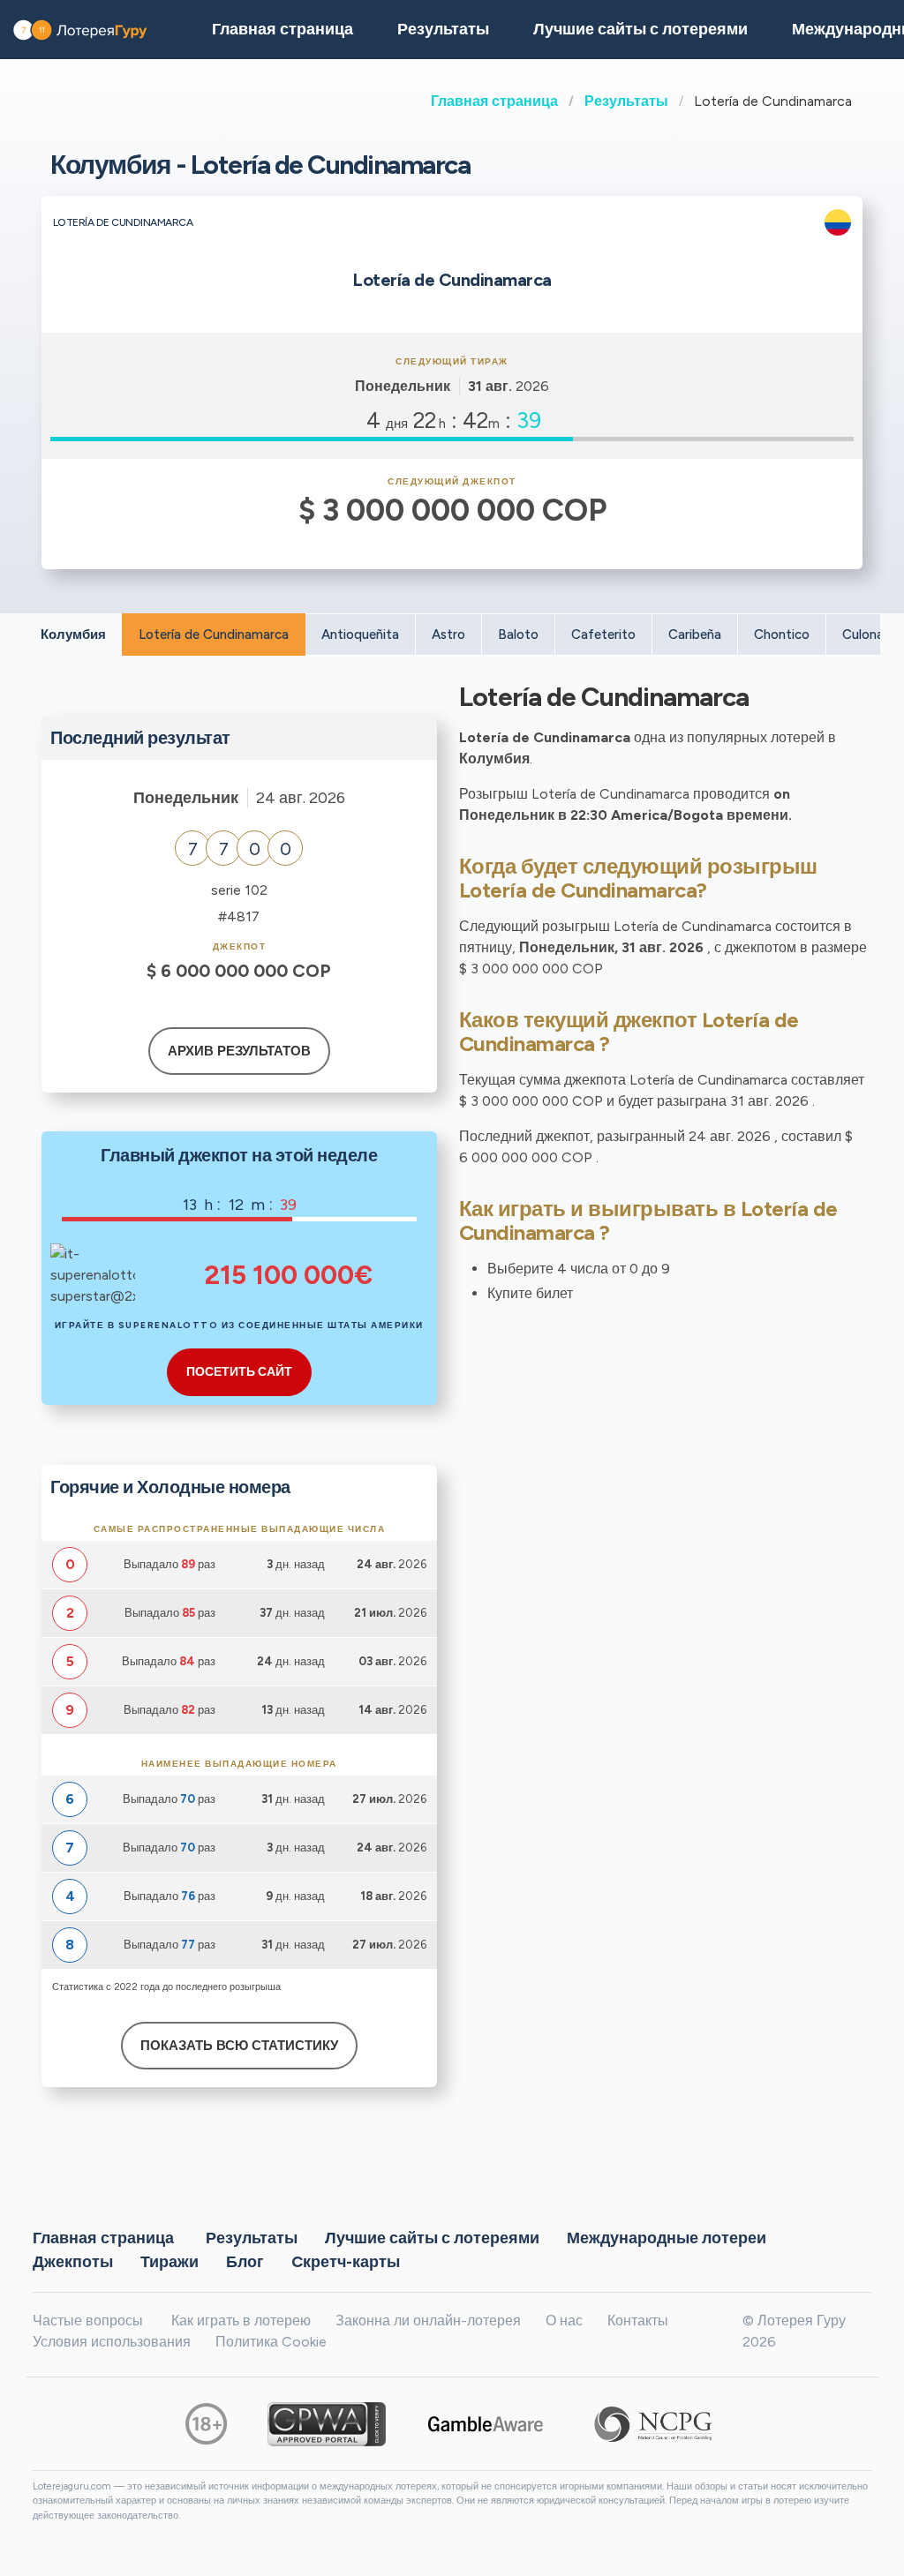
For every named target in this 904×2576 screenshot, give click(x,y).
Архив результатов (239, 1051)
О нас (564, 2321)
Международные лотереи (667, 2238)
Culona (863, 635)
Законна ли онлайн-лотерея (428, 2321)
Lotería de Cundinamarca (214, 635)
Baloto (518, 635)
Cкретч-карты (346, 2262)
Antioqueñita (360, 635)
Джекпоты (73, 2262)
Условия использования (112, 2342)
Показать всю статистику (239, 2046)
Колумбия (73, 635)
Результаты (626, 101)
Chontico (782, 635)
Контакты (638, 2321)
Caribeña (695, 635)
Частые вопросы (88, 2321)
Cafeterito (603, 635)
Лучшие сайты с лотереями (640, 29)
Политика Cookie (271, 2342)
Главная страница (494, 101)
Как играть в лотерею (241, 2321)
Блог (245, 2262)
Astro (448, 635)
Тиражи (169, 2262)
